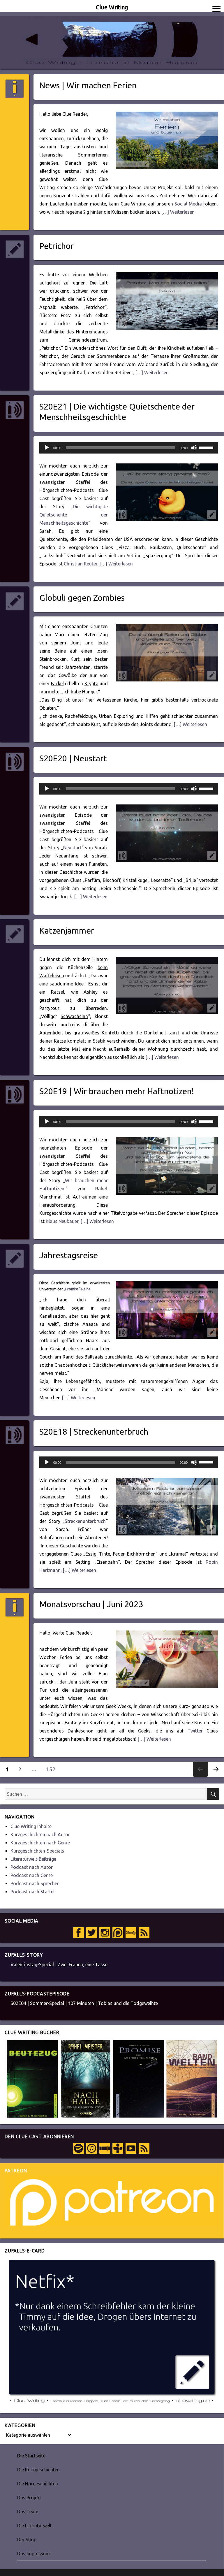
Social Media (188, 204)
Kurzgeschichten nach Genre (40, 1843)
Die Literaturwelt (35, 2526)
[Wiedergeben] (47, 448)
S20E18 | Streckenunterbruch (94, 1431)
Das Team (28, 2512)
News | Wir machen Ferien (88, 85)
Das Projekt (29, 2498)
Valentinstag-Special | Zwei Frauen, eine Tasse (59, 1964)
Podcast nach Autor (32, 1867)
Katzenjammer (67, 930)
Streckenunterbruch (85, 1521)
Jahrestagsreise (69, 1255)
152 (53, 1769)
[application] (129, 448)
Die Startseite (31, 2456)
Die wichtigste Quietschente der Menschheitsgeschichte (74, 515)
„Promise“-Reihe (77, 1289)
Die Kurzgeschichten (38, 2470)
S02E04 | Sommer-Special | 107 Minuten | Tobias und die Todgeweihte (84, 2003)
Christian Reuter (81, 564)
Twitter (195, 1731)
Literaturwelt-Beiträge (33, 1859)
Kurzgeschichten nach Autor (40, 1835)
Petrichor (57, 246)
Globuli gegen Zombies (82, 598)
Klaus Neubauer (62, 1221)
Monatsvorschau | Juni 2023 (91, 1604)
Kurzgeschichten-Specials (37, 1851)
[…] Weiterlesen (177, 212)
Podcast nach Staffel (32, 1892)
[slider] (207, 447)
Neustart (72, 848)
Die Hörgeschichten (38, 2484)
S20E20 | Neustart (73, 758)
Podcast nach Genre (32, 1875)
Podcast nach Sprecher (35, 1883)
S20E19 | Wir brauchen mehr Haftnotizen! (117, 1091)
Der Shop (27, 2540)
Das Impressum (33, 2554)
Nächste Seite (216, 1777)
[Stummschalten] (194, 448)
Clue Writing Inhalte (31, 1826)
